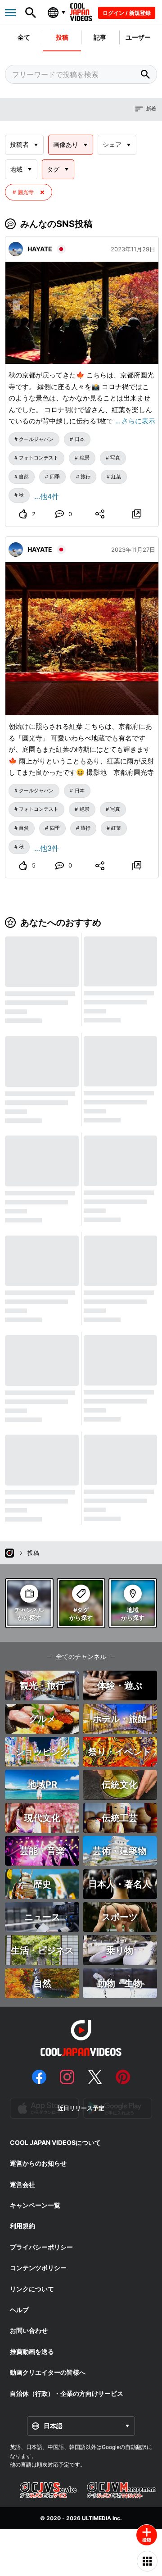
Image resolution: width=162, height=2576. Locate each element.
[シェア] (100, 514)
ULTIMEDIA (97, 2518)
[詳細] (137, 514)
